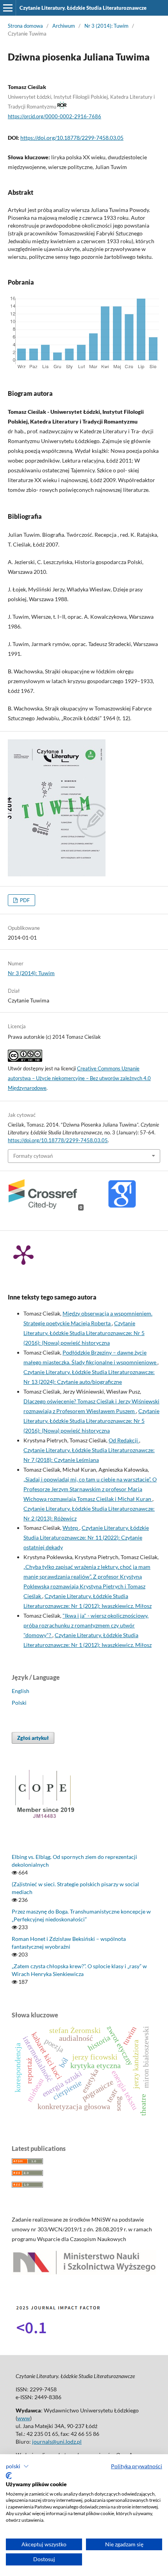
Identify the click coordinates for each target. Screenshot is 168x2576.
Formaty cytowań (33, 1156)
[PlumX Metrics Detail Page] (23, 1254)
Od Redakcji (124, 1440)
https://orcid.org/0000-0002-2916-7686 (55, 116)
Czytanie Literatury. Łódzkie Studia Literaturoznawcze (83, 8)
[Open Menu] (8, 8)
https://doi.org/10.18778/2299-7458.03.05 (72, 138)
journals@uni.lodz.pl (57, 2442)
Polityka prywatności (137, 2466)
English (21, 1691)
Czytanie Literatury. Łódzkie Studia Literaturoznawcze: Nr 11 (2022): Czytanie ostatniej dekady (86, 1537)
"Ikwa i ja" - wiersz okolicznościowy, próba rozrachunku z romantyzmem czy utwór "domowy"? (86, 1625)
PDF (24, 900)
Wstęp (71, 1528)
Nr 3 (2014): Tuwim (106, 26)
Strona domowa (25, 26)
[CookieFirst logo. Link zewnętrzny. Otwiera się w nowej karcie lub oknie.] (9, 2476)
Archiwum (64, 26)
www (24, 2418)
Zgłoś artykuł (33, 1738)
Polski (19, 1703)
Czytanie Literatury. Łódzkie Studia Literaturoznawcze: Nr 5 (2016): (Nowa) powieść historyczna (84, 1333)
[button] (17, 2466)
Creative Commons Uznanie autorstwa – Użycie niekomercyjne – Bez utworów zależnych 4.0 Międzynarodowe (79, 1078)
